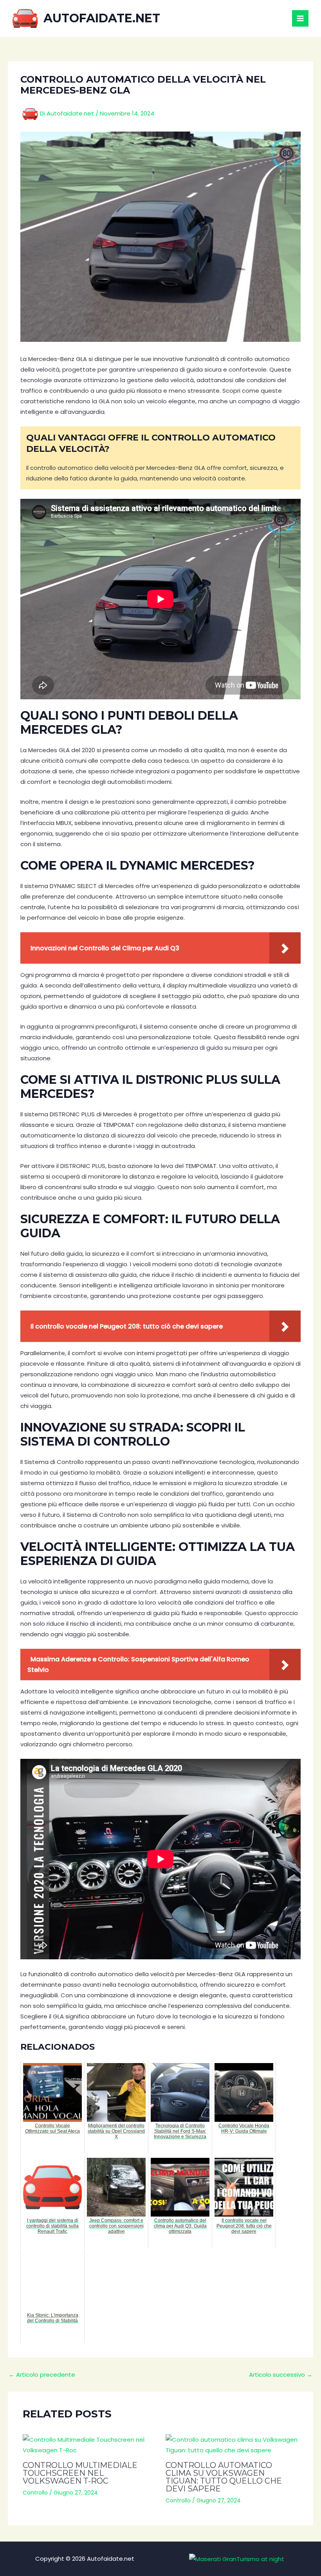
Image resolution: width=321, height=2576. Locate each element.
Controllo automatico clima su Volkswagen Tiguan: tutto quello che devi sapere (224, 2477)
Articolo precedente (42, 2375)
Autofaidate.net (102, 18)
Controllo (35, 2493)
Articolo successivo (281, 2375)
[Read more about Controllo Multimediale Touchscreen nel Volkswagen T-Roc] (89, 2445)
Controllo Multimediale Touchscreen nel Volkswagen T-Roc (80, 2473)
